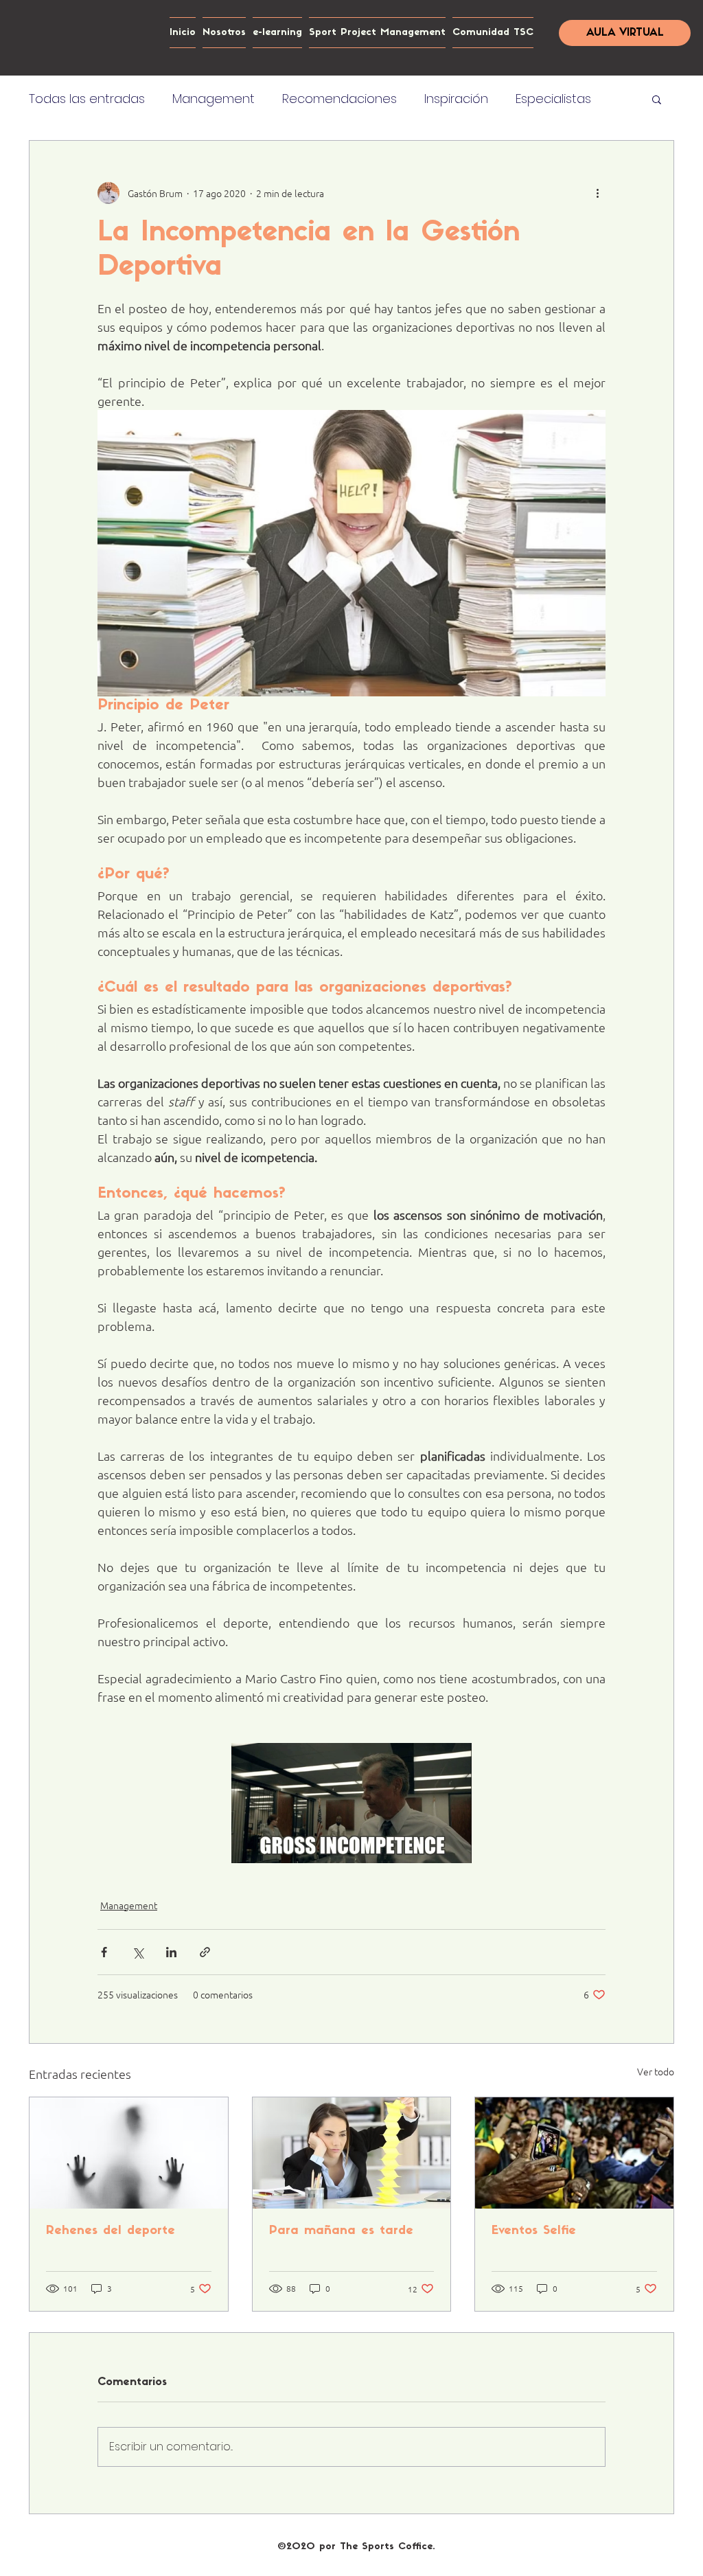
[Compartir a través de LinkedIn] (171, 1952)
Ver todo (656, 2071)
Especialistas (553, 99)
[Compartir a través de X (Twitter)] (138, 1952)
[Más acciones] (597, 193)
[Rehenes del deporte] (129, 2153)
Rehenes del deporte (111, 2231)
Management (214, 99)
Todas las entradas (87, 99)
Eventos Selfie (534, 2231)
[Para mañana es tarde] (352, 2153)
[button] (657, 99)
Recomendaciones (339, 99)
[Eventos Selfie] (574, 2153)
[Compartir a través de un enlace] (205, 1952)
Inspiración (456, 99)
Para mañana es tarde (341, 2231)
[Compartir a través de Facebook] (104, 1952)
